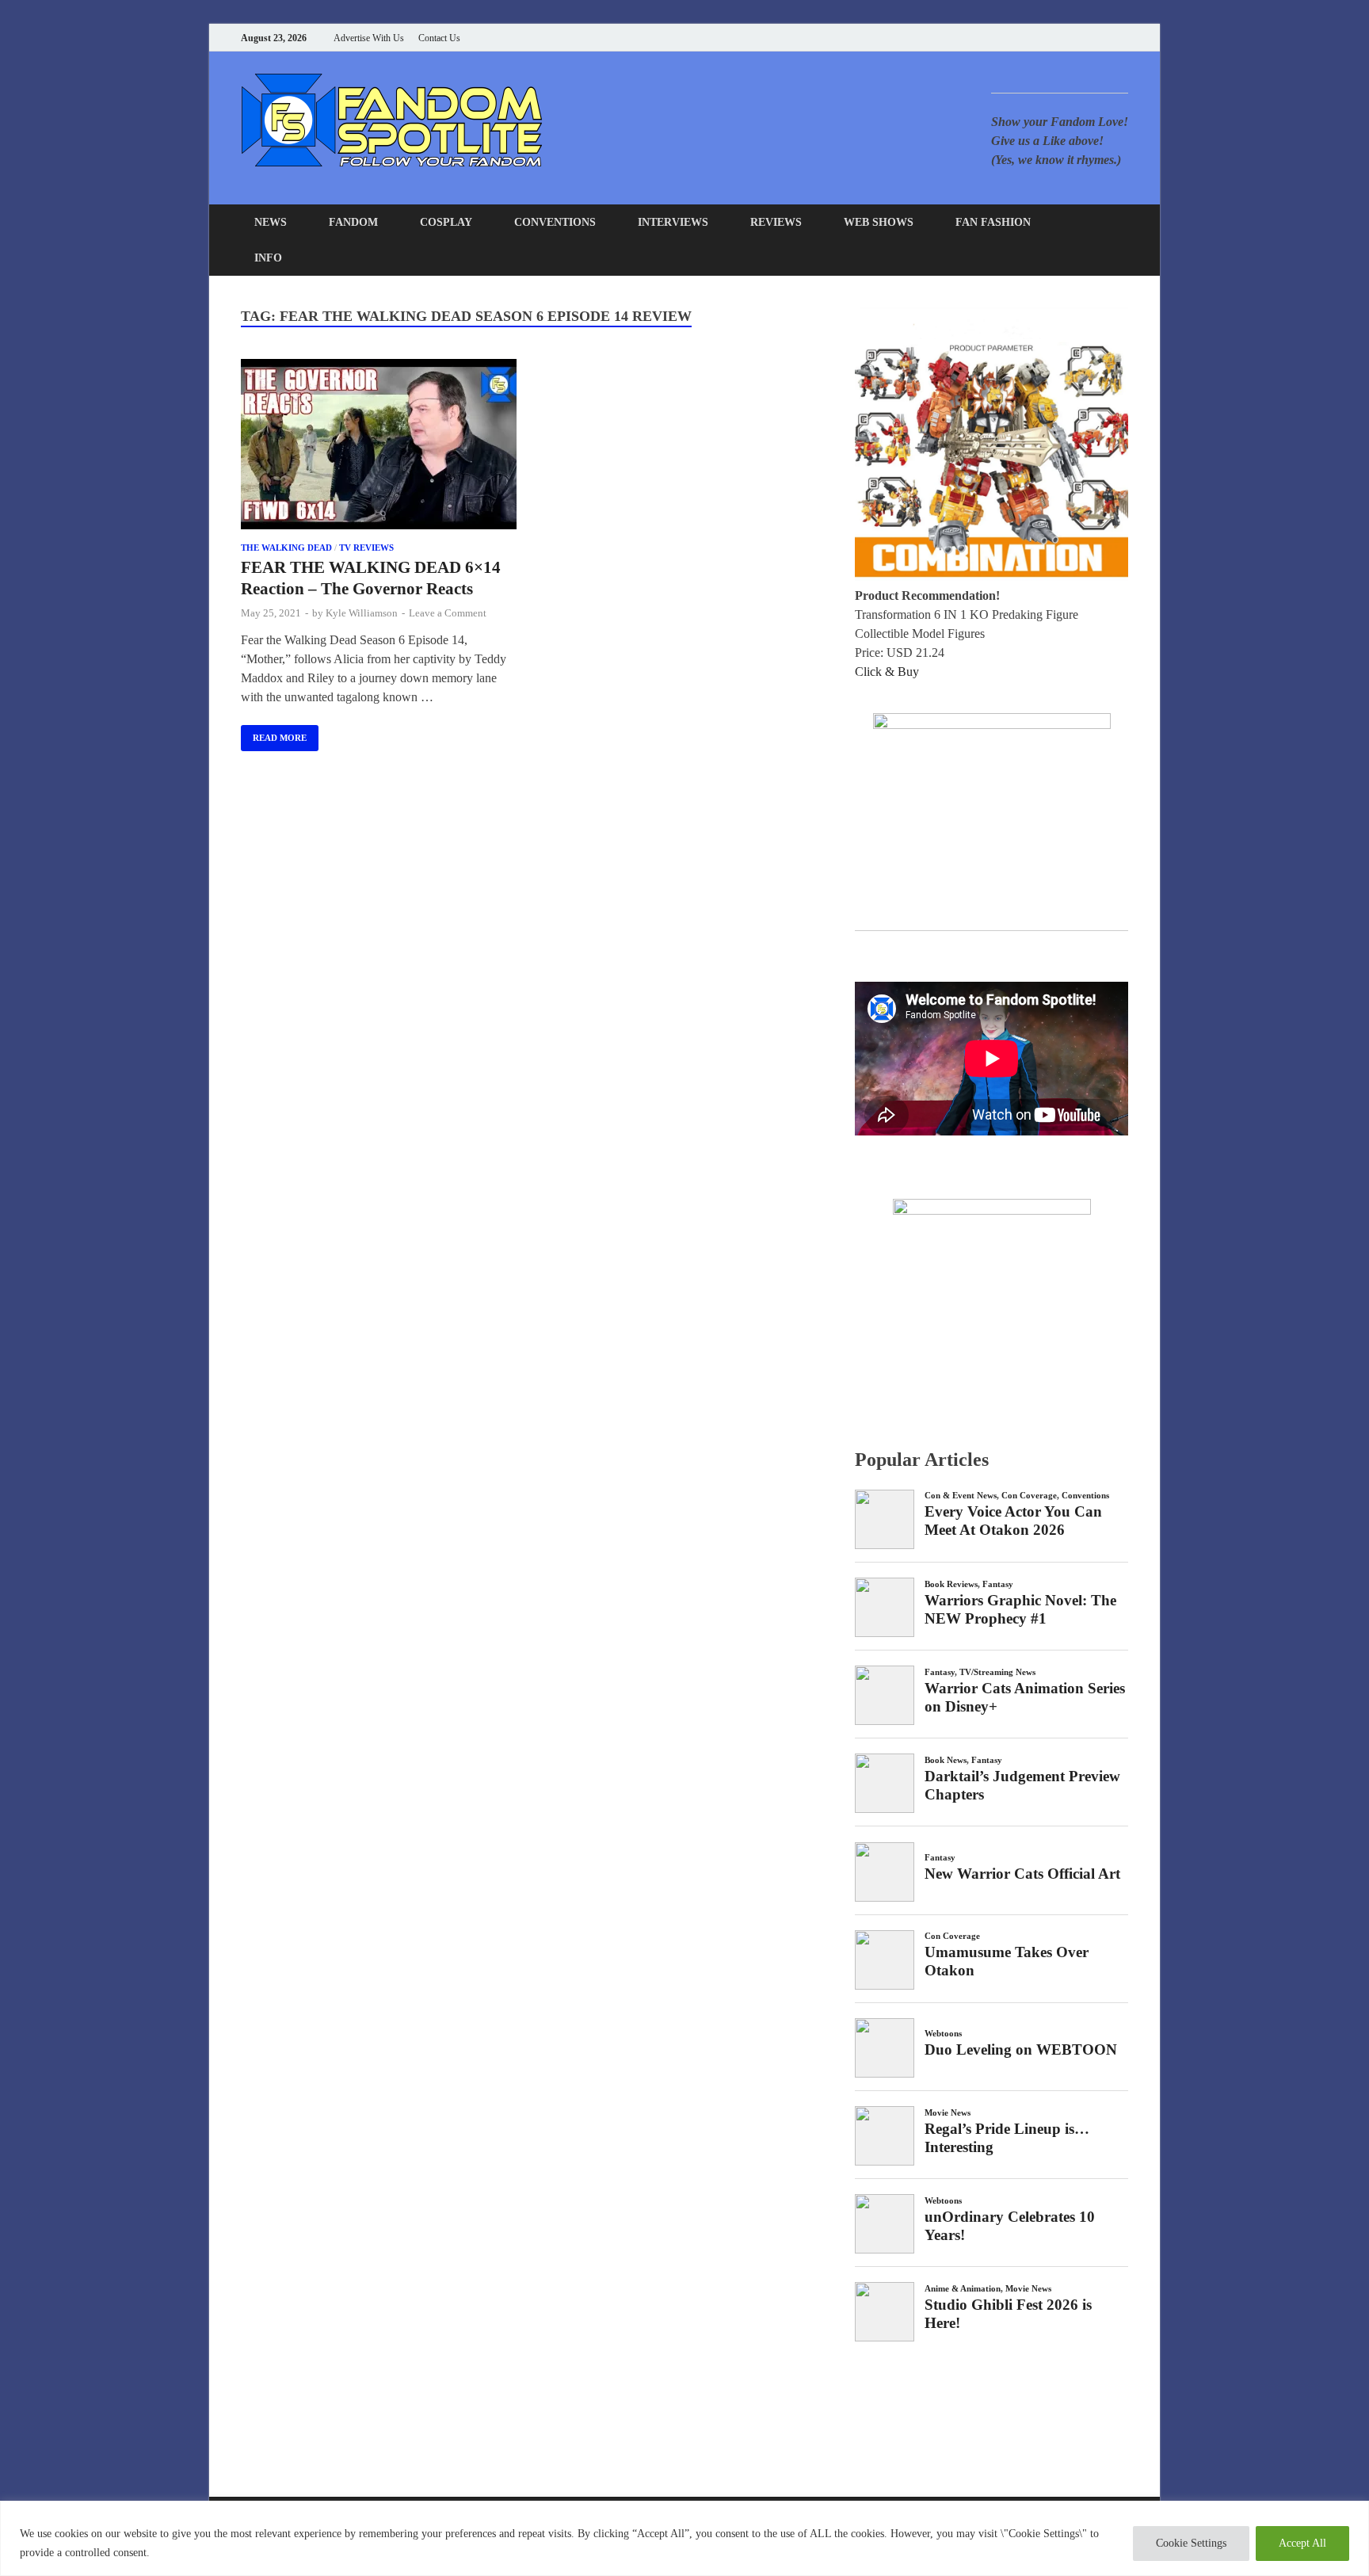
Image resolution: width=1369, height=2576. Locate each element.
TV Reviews (366, 548)
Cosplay (446, 222)
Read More (274, 734)
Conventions (555, 222)
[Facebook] (1045, 38)
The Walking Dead (286, 548)
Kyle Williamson (362, 613)
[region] (684, 2538)
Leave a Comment (448, 613)
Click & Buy (887, 672)
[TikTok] (1124, 38)
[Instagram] (1084, 38)
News (271, 222)
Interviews (673, 222)
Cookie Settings (1191, 2543)
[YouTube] (1025, 38)
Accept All (1302, 2543)
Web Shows (879, 222)
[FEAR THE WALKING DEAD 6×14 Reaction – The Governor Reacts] (379, 447)
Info (268, 258)
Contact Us (439, 38)
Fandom (353, 222)
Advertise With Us (369, 38)
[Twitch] (1104, 38)
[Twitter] (1064, 38)
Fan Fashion (993, 222)
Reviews (776, 222)
